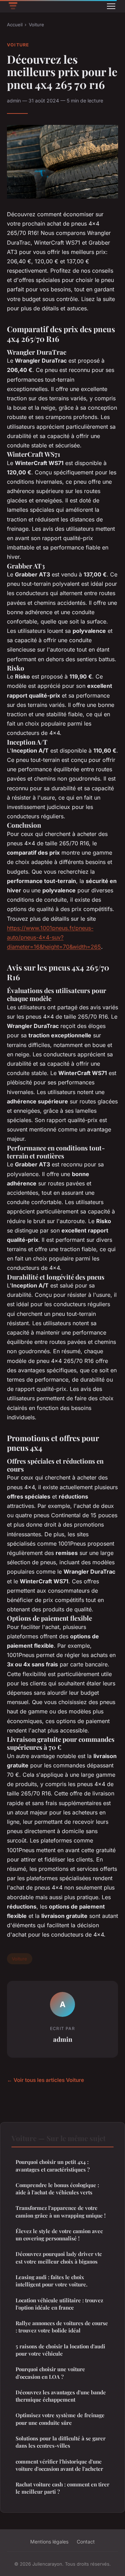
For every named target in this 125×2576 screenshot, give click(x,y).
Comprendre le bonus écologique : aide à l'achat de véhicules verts (57, 2189)
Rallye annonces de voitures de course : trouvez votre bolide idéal (62, 2327)
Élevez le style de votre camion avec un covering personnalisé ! (59, 2235)
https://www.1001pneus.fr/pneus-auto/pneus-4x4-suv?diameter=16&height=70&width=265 (54, 937)
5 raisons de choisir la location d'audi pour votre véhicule (60, 2350)
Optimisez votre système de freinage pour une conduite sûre (60, 2419)
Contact (86, 2542)
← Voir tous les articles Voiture (45, 2080)
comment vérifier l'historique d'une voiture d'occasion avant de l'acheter (59, 2465)
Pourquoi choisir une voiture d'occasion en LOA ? (50, 2373)
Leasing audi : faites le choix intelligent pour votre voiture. (52, 2281)
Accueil (15, 25)
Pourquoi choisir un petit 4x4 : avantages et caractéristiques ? (53, 2165)
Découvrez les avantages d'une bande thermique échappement (61, 2396)
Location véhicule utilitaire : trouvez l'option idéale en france (59, 2304)
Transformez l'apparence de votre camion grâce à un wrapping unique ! (61, 2211)
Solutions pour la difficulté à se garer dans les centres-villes (61, 2442)
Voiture (36, 25)
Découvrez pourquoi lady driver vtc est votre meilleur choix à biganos (59, 2258)
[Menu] (111, 6)
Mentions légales (49, 2542)
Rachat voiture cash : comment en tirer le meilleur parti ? (62, 2488)
